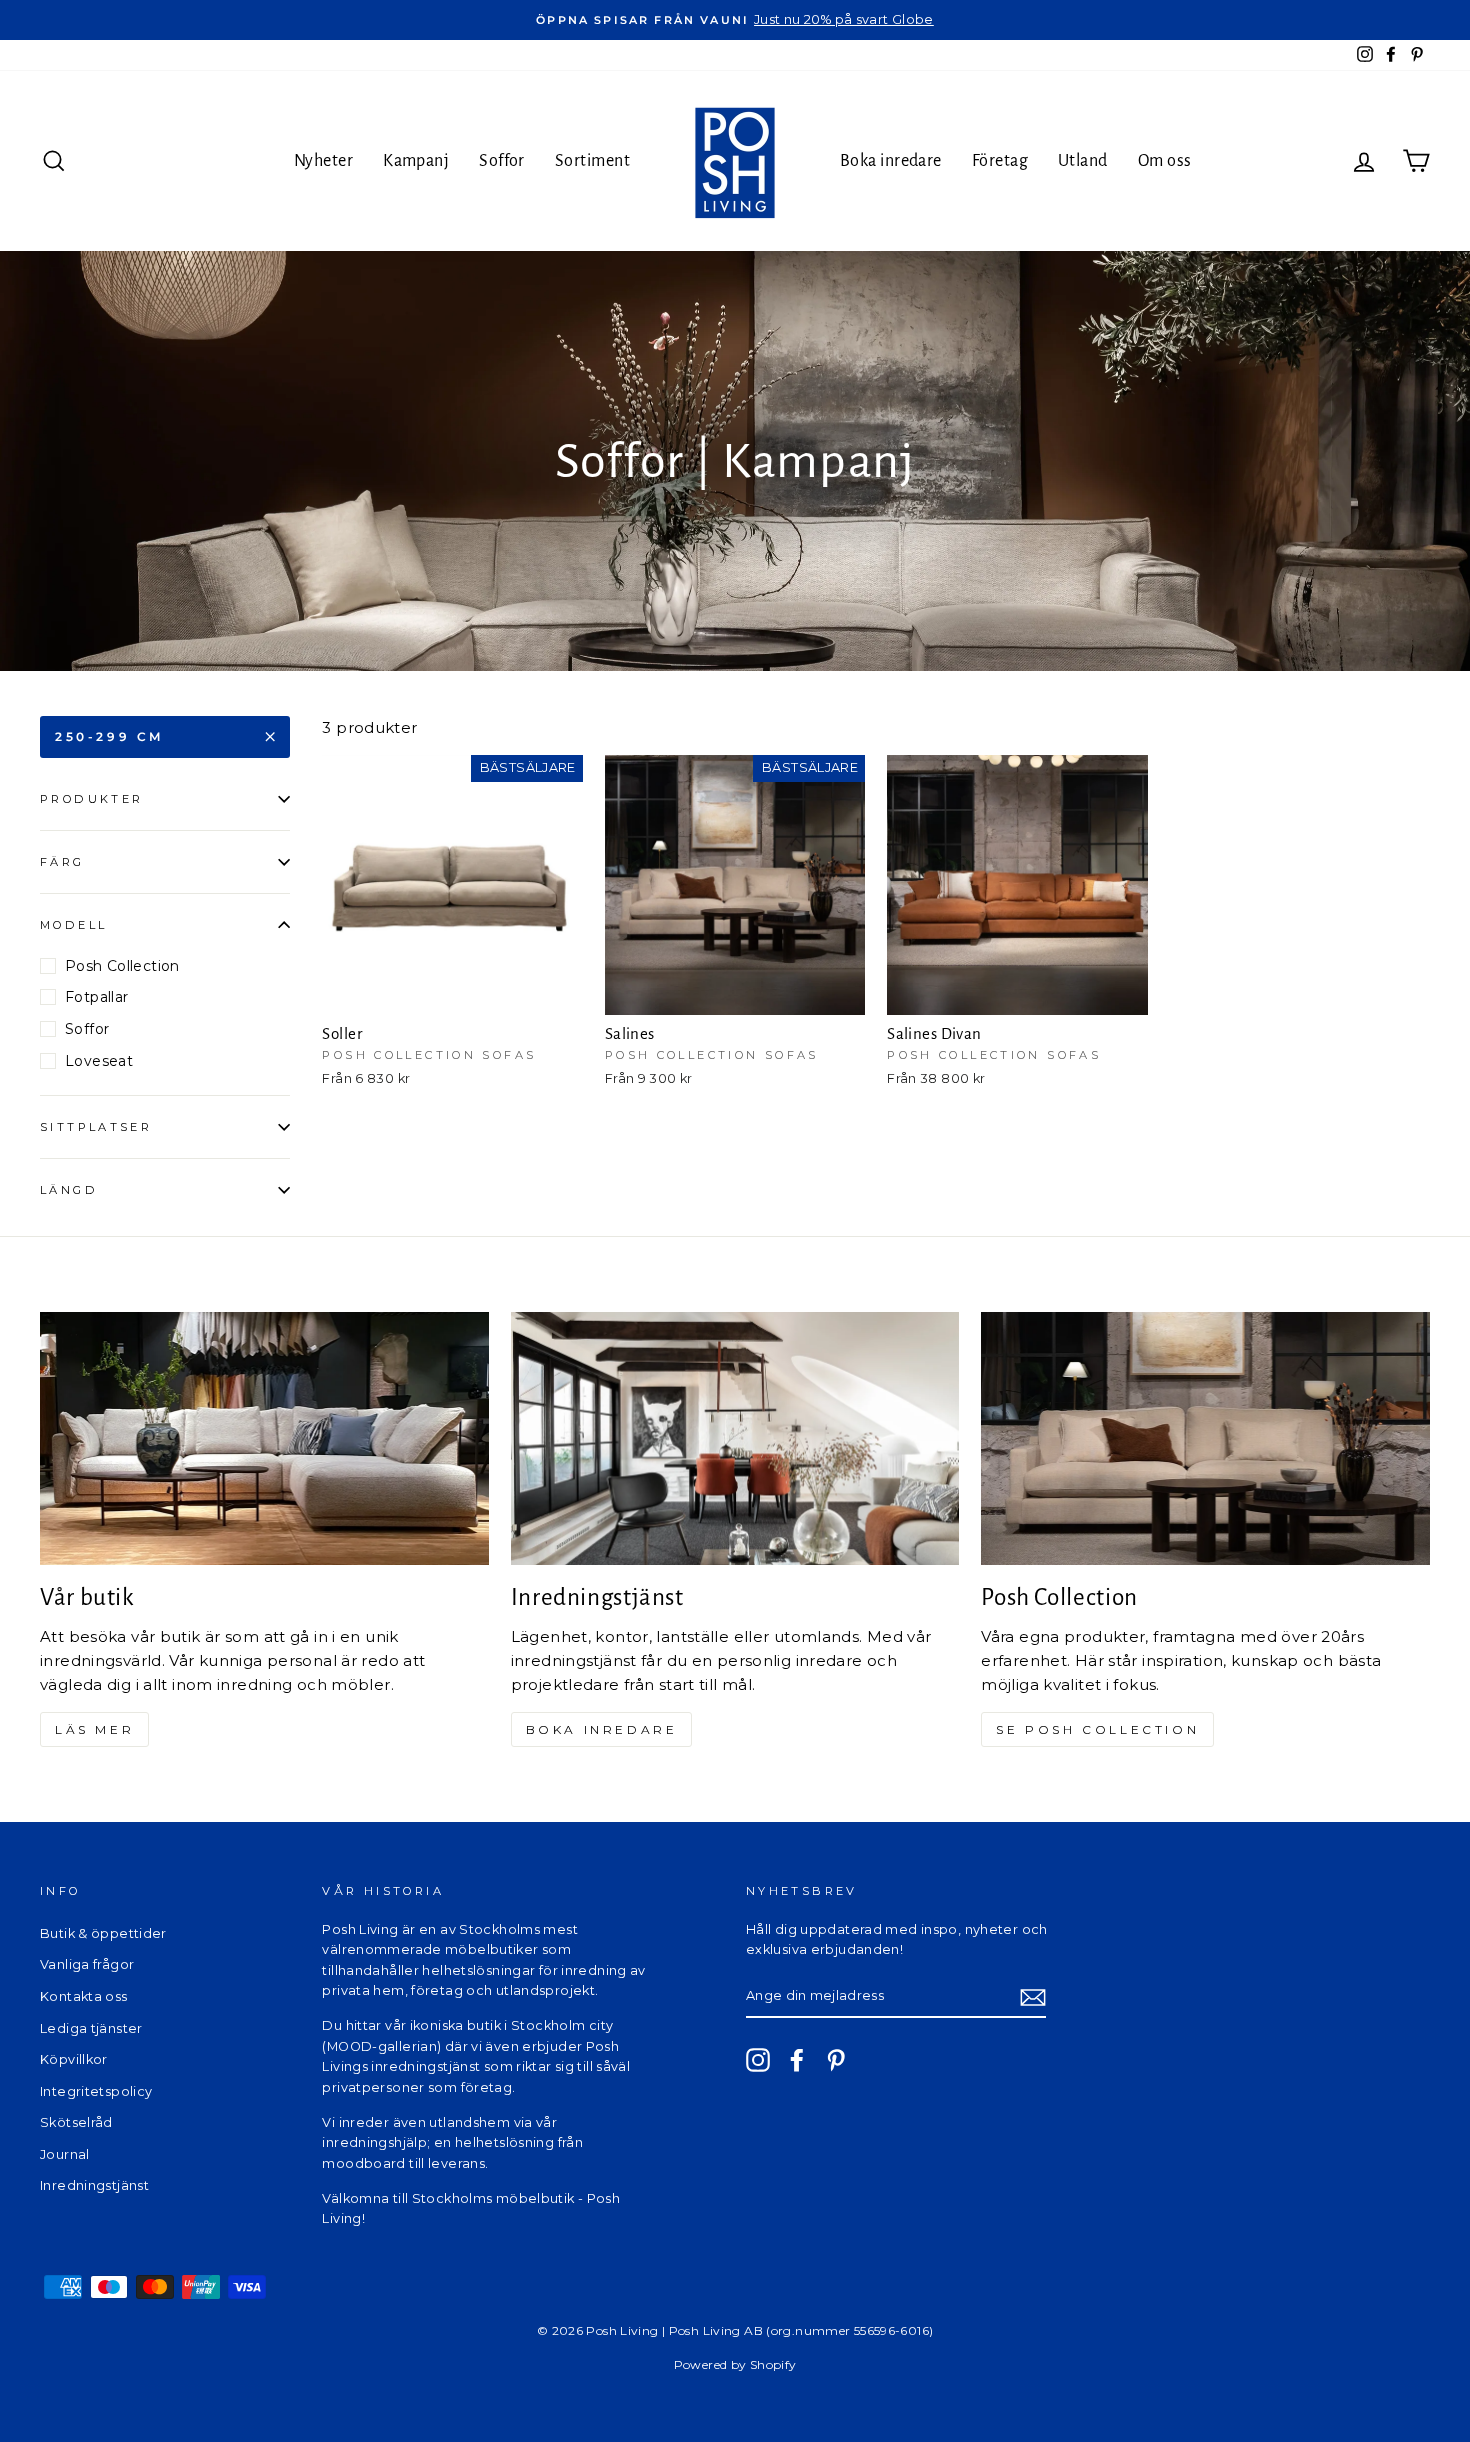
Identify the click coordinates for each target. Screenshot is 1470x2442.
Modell (73, 925)
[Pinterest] (836, 2060)
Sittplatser (96, 1127)
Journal (65, 2154)
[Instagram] (758, 2060)
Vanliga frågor (87, 1964)
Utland (1083, 161)
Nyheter (323, 161)
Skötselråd (76, 2122)
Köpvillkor (74, 2059)
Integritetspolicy (96, 2091)
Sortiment (592, 161)
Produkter (91, 799)
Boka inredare (891, 161)
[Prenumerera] (1033, 1996)
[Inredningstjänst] (735, 1438)
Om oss (1165, 161)
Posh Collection (122, 966)
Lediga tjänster (91, 2028)
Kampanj (416, 161)
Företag (1000, 161)
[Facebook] (797, 2060)
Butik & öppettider (103, 1933)
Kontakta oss (84, 1996)
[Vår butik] (264, 1438)
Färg (62, 862)
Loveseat (99, 1061)
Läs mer (94, 1729)
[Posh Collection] (1205, 1438)
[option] (735, 20)
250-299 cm (109, 736)
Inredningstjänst (94, 2185)
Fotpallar (96, 997)
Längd (69, 1190)
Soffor (502, 161)
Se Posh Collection (1097, 1729)
